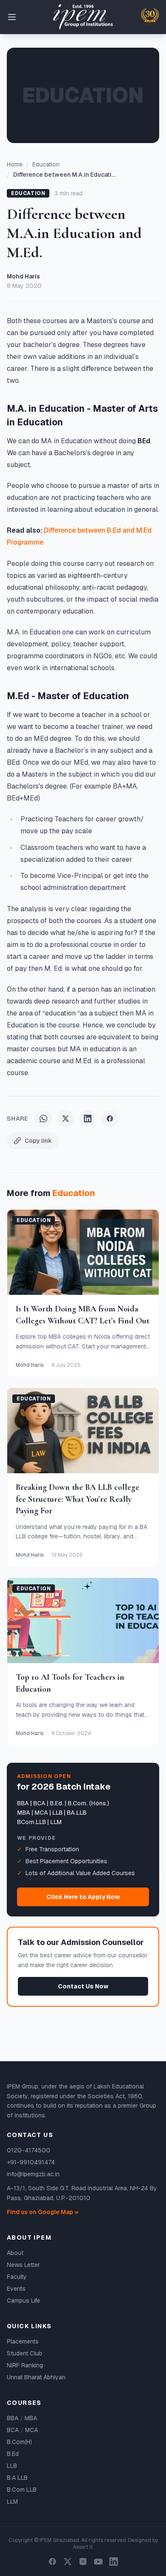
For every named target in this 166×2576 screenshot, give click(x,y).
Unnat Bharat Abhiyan (36, 2377)
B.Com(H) (19, 2442)
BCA (13, 2430)
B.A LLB (17, 2478)
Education (46, 164)
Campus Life (23, 2301)
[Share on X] (66, 1119)
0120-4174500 (29, 2150)
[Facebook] (52, 2562)
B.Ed (13, 2454)
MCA (31, 2430)
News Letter (23, 2265)
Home (15, 164)
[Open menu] (12, 17)
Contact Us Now (83, 1986)
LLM (12, 2501)
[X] (68, 2562)
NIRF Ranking (25, 2365)
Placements (23, 2341)
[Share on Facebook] (110, 1119)
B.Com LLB (22, 2490)
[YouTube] (98, 2562)
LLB (12, 2466)
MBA (31, 2418)
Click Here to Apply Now (83, 1897)
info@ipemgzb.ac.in (33, 2174)
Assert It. (83, 2547)
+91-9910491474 (31, 2162)
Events (16, 2289)
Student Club (24, 2353)
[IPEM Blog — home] (83, 17)
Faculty (17, 2277)
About (15, 2253)
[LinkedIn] (114, 2562)
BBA (13, 2418)
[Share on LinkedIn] (88, 1119)
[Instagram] (83, 2562)
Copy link (38, 1141)
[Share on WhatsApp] (43, 1119)
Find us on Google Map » (43, 2212)
